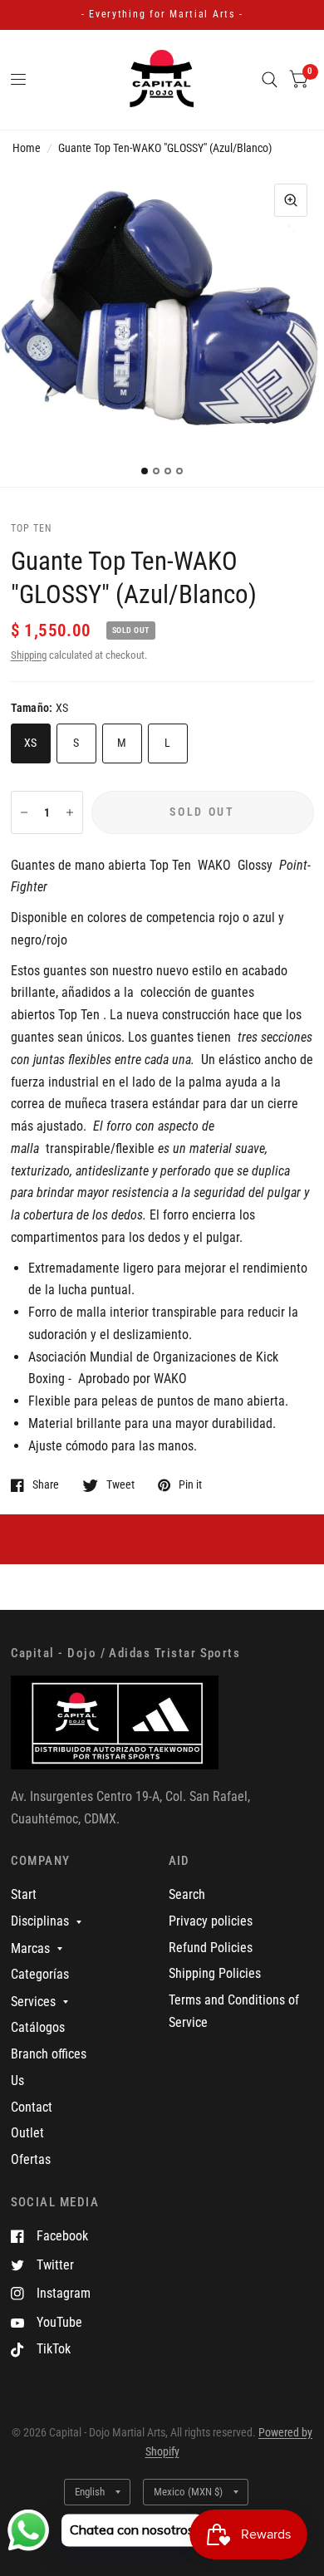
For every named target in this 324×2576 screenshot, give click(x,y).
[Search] (270, 80)
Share (46, 1485)
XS (31, 743)
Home (27, 148)
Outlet (27, 2133)
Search (187, 1894)
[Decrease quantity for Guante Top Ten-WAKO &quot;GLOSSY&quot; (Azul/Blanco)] (24, 812)
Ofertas (31, 2159)
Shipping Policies (215, 1973)
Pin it (190, 1485)
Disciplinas (40, 1921)
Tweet (120, 1485)
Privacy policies (211, 1921)
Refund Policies (211, 1948)
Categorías (40, 1974)
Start (24, 1894)
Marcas (30, 1948)
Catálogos (38, 2027)
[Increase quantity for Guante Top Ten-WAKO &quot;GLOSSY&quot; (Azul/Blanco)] (70, 812)
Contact (32, 2107)
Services (33, 2002)
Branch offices (49, 2054)
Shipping (29, 655)
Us (17, 2080)
